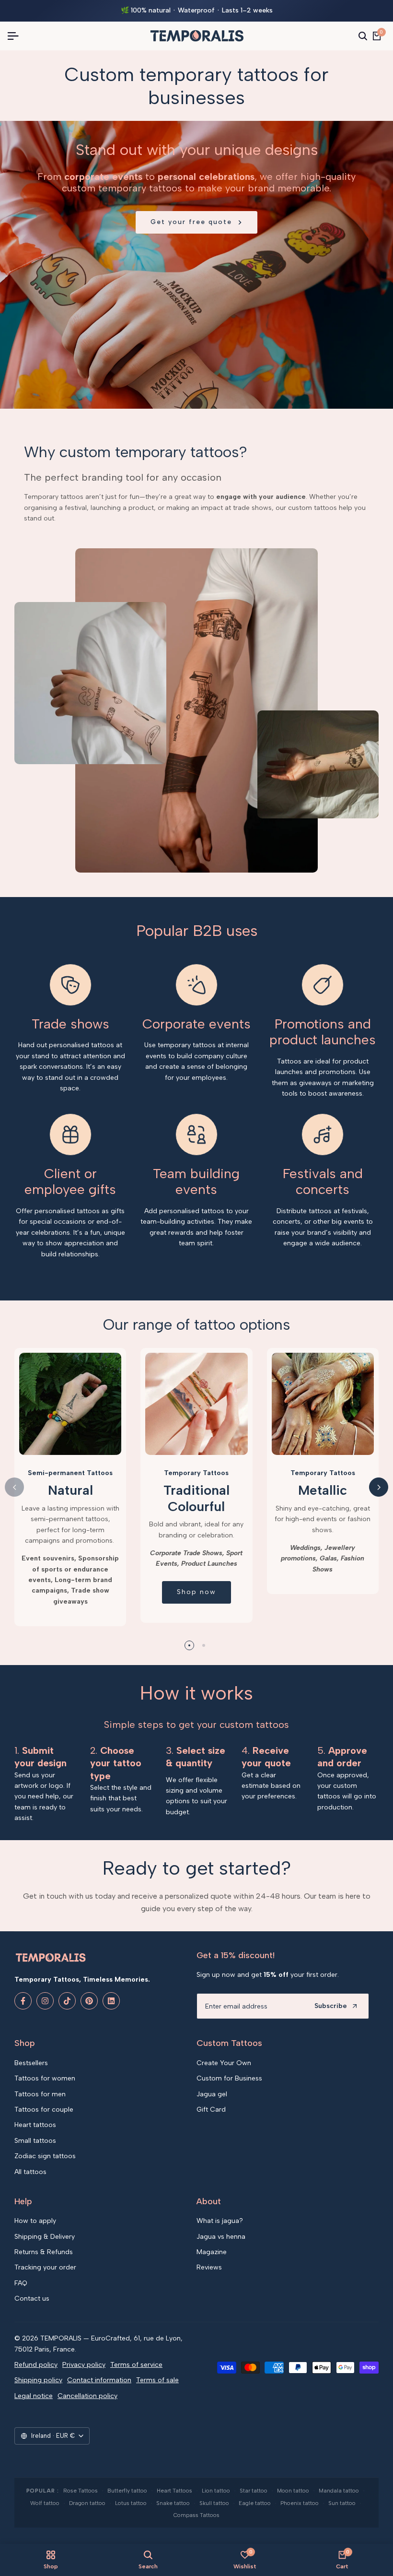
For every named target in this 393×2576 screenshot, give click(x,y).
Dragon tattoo (87, 2503)
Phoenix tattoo (300, 2503)
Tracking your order (45, 2267)
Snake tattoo (173, 2503)
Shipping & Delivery (45, 2237)
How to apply (35, 2221)
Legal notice (34, 2396)
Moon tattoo (293, 2491)
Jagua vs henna (221, 2237)
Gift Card (211, 2109)
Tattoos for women (45, 2078)
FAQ (21, 2283)
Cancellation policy (87, 2396)
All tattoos (30, 2172)
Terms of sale (157, 2380)
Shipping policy (38, 2380)
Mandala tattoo (339, 2491)
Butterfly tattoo (127, 2491)
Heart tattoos (35, 2125)
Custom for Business (229, 2078)
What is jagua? (220, 2221)
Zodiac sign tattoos (45, 2156)
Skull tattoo (214, 2503)
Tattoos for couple (44, 2109)
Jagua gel (212, 2094)
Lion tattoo (216, 2491)
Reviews (209, 2267)
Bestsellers (31, 2063)
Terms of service (136, 2365)
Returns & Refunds (44, 2252)
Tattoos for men (40, 2094)
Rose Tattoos (81, 2491)
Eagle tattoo (255, 2503)
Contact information (99, 2380)
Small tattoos (35, 2141)
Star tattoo (254, 2491)
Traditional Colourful (196, 1498)
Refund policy (36, 2365)
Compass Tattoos (196, 2515)
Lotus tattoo (131, 2503)
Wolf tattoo (45, 2503)
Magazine (212, 2252)
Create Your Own (224, 2063)
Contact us (32, 2298)
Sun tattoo (342, 2503)
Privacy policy (84, 2365)
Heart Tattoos (174, 2491)
